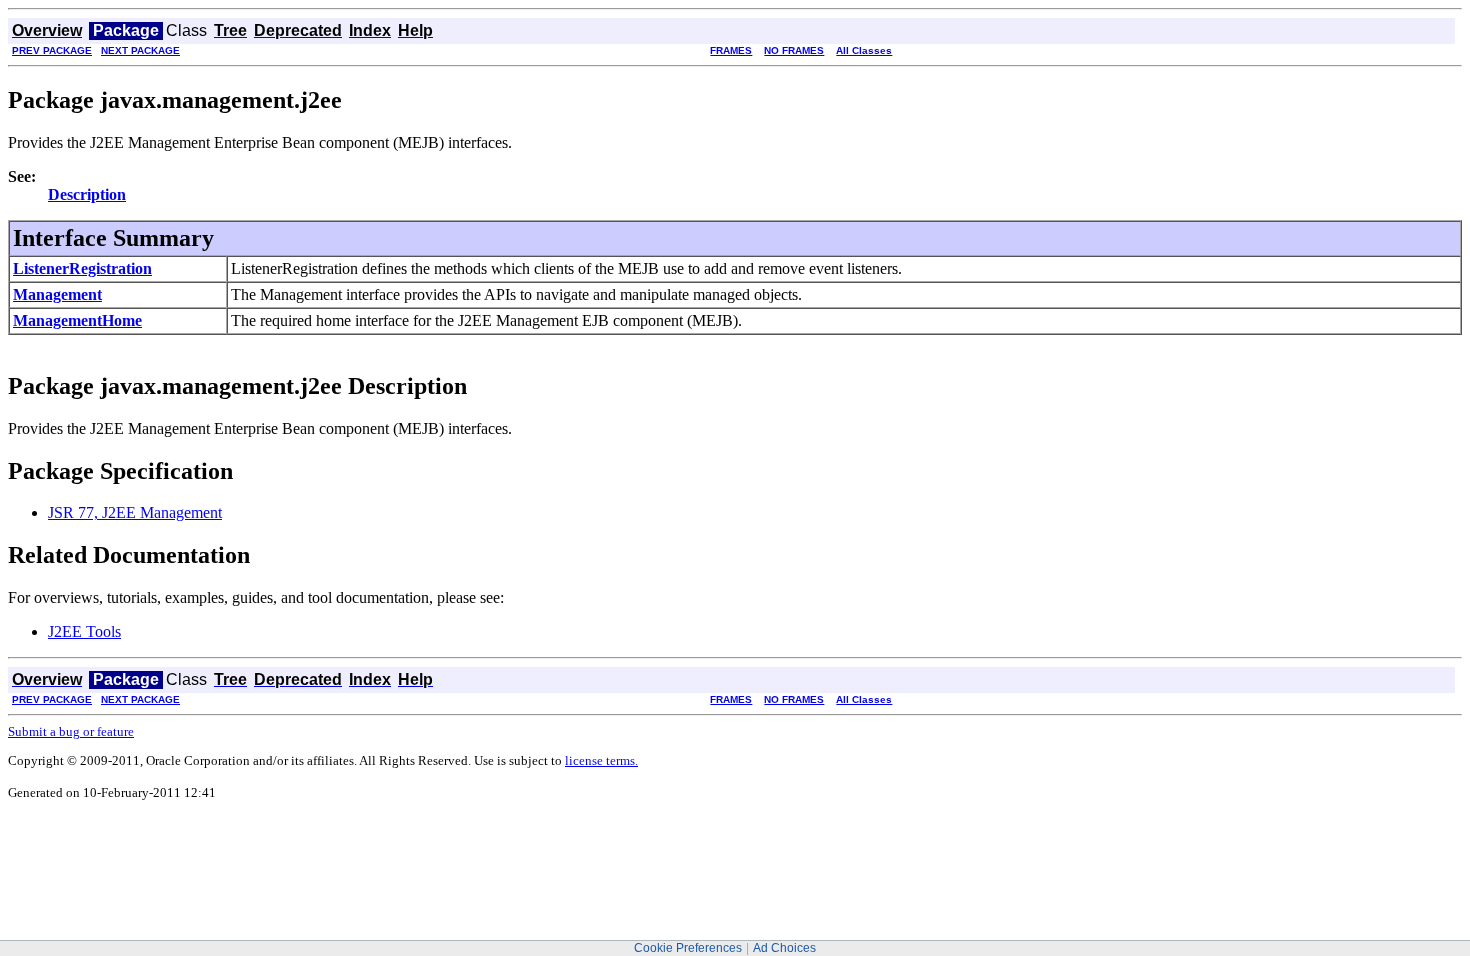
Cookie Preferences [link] (688, 948)
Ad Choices (784, 948)
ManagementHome (77, 320)
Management (57, 294)
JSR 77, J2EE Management (135, 512)
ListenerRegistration (82, 268)
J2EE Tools (84, 631)
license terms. (601, 760)
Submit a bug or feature (71, 731)
